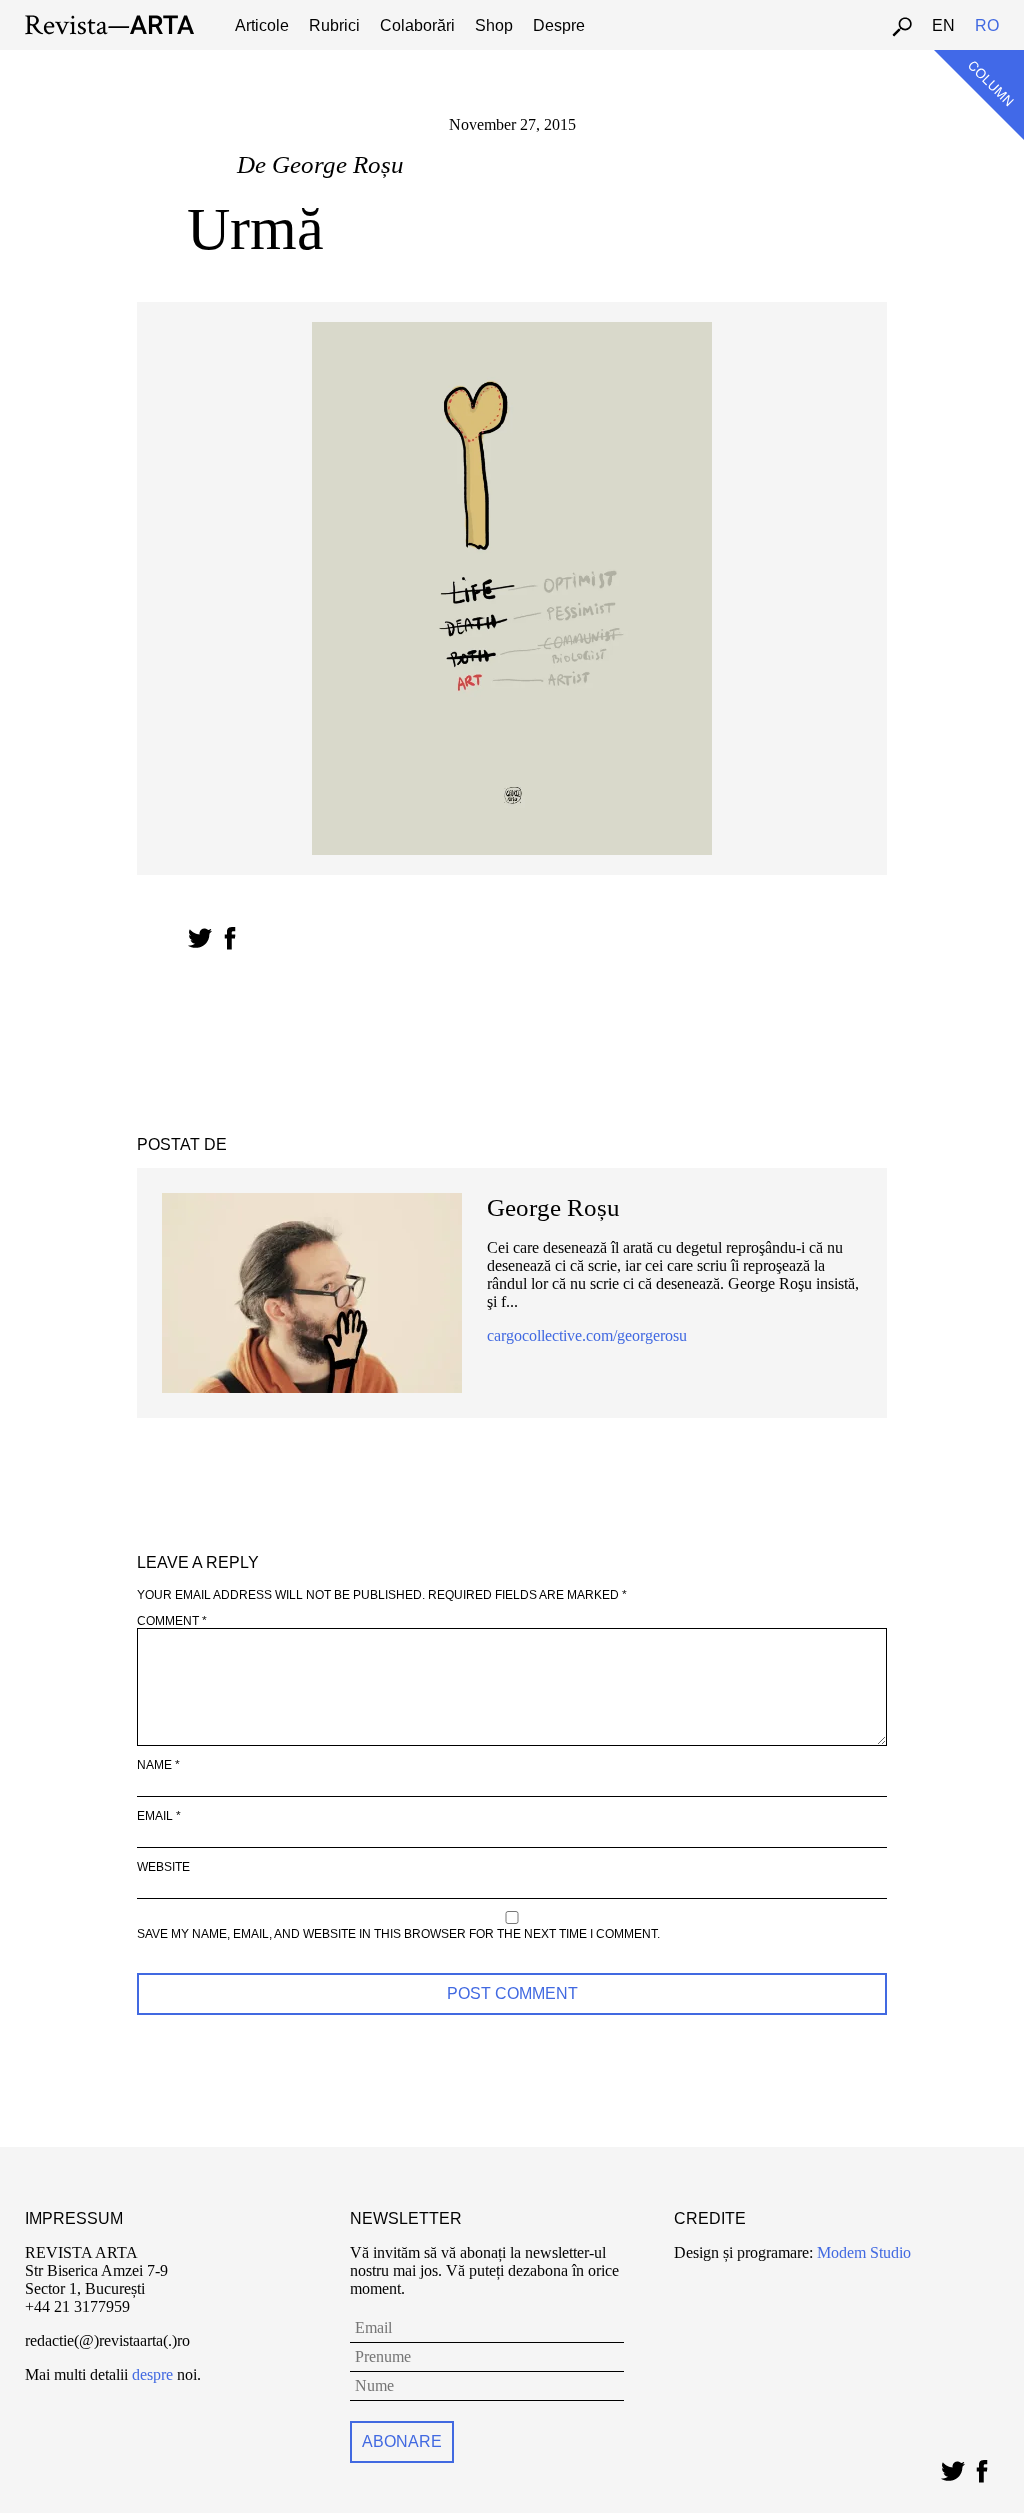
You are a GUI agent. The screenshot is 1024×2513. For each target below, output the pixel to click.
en (943, 25)
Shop (494, 25)
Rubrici (334, 25)
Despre (559, 25)
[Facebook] (981, 2466)
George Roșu (338, 164)
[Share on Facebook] (229, 938)
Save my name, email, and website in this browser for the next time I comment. (398, 1934)
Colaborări (417, 25)
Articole (262, 25)
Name (158, 1765)
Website (163, 1867)
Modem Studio (862, 2252)
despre (152, 2374)
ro (987, 25)
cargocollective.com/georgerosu (587, 1335)
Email (159, 1816)
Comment (172, 1621)
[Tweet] (952, 2466)
